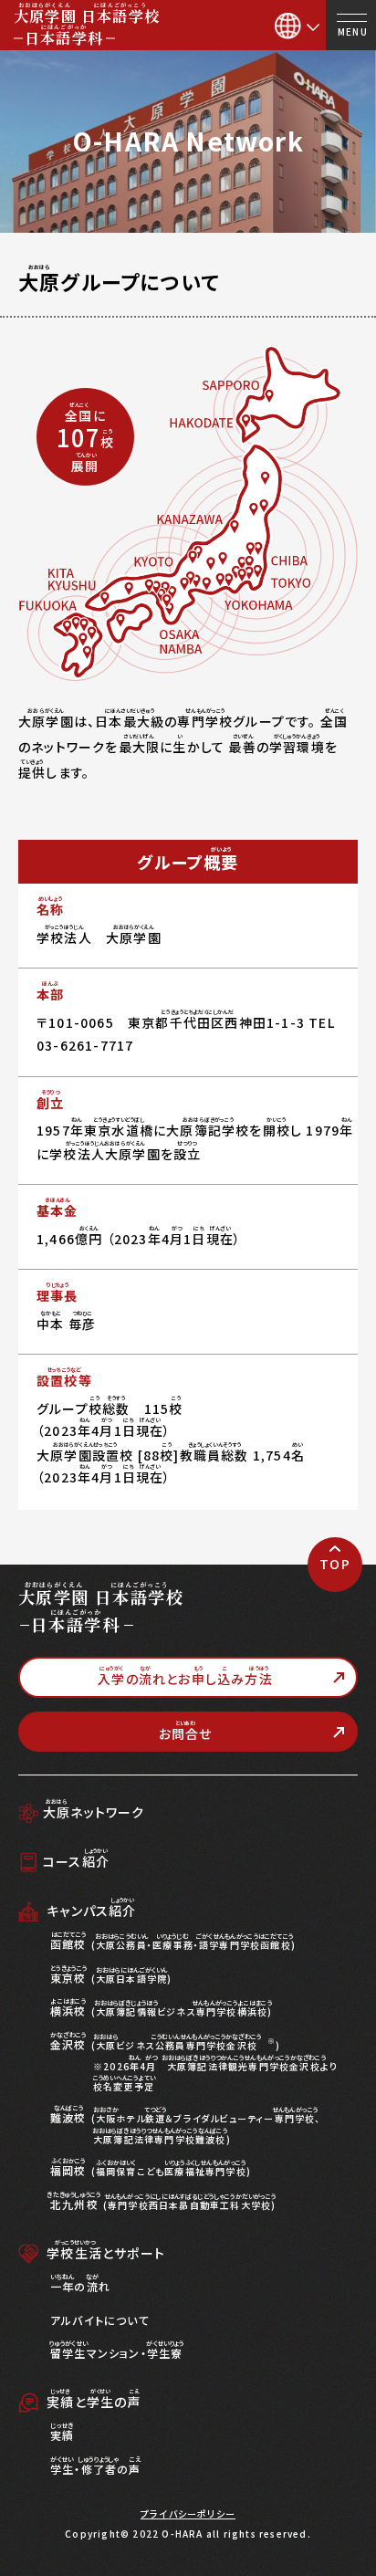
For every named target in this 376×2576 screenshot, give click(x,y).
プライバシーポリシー (188, 2514)
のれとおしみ (185, 1676)
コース (76, 1861)
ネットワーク (94, 1812)
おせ (186, 1731)
